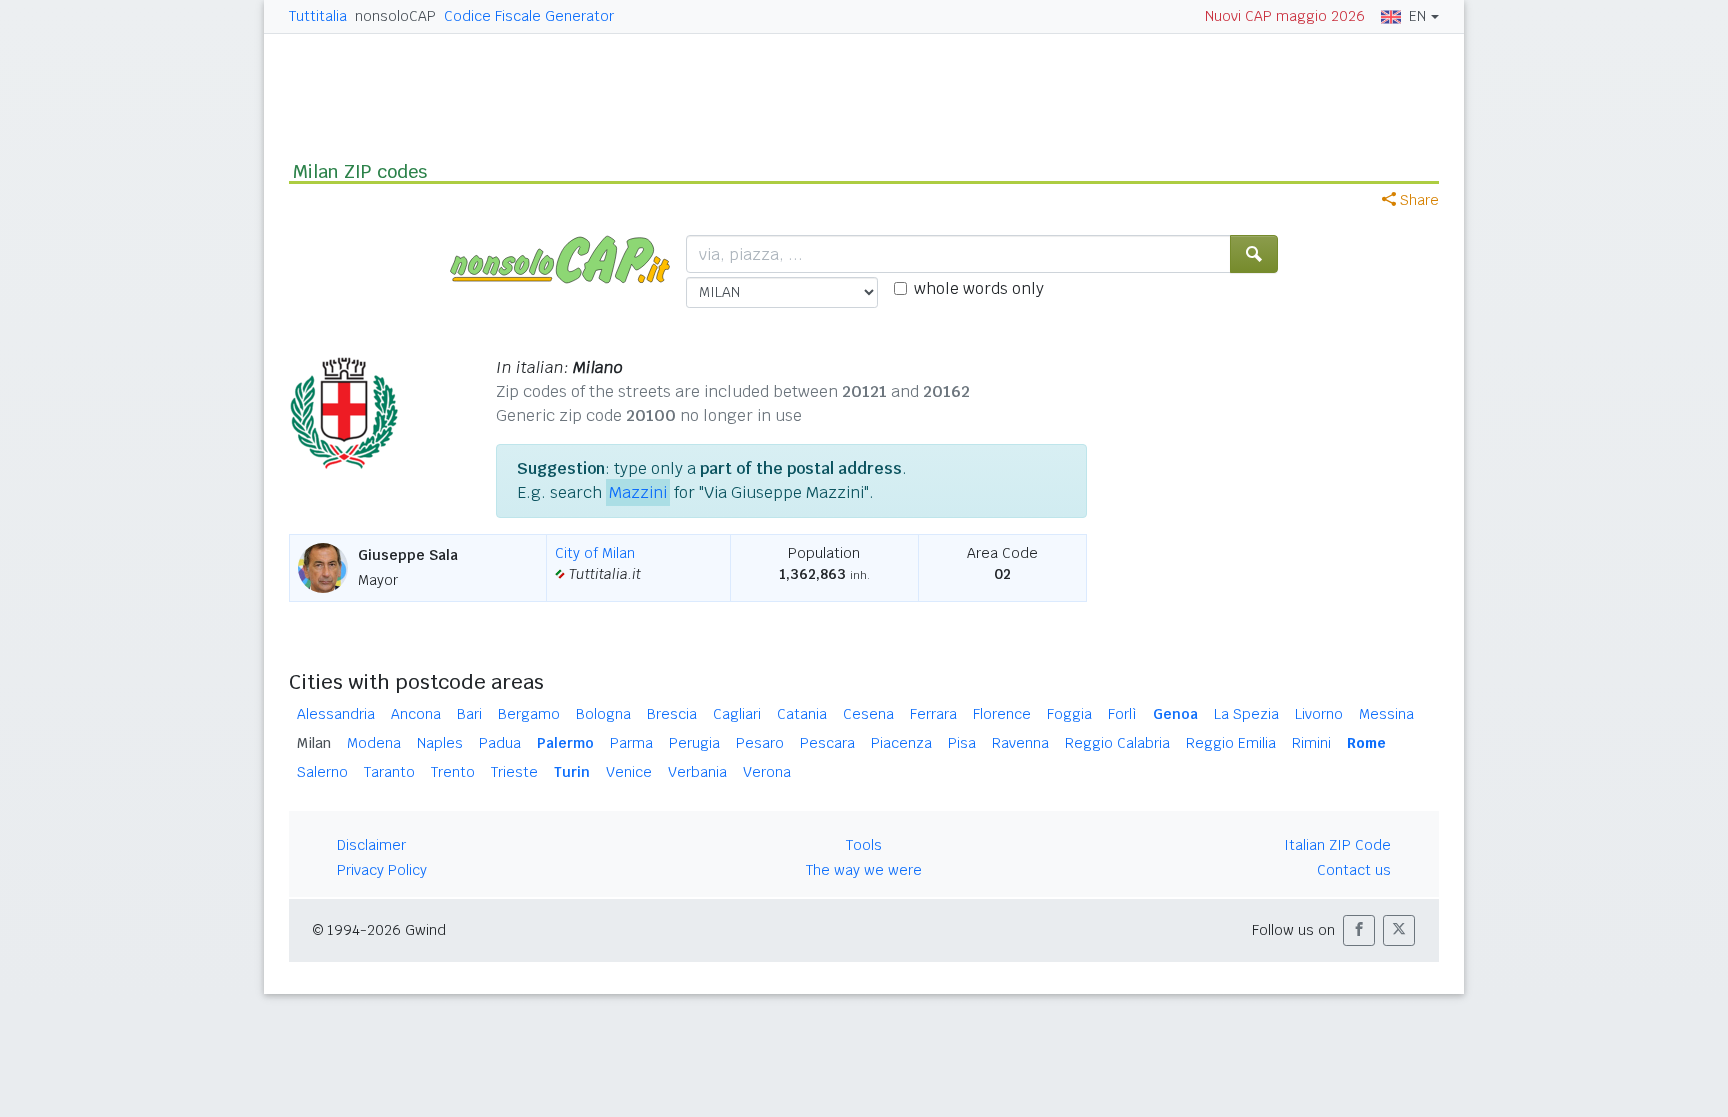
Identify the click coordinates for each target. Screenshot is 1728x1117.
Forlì (1122, 714)
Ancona (416, 714)
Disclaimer (371, 845)
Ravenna (1020, 743)
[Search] (1254, 254)
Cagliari (737, 714)
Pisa (962, 743)
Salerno (322, 772)
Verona (767, 772)
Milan (314, 743)
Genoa (1175, 714)
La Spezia (1246, 714)
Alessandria (336, 714)
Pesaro (760, 743)
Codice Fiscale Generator (529, 16)
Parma (631, 743)
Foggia (1069, 714)
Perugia (694, 743)
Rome (1366, 743)
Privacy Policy (382, 870)
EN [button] (1417, 16)
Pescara (827, 743)
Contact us (1354, 870)
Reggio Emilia (1231, 743)
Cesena (868, 714)
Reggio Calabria (1117, 743)
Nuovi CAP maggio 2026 (1285, 16)
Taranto (389, 772)
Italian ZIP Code (1337, 845)
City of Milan (595, 553)
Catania (802, 714)
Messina (1386, 714)
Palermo (565, 743)
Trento (453, 772)
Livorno (1319, 714)
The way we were (864, 870)
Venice (629, 772)
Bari (469, 714)
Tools (864, 845)
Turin (572, 772)
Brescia (672, 714)
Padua (500, 743)
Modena (374, 743)
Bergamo (529, 714)
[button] (1359, 930)
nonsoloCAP (395, 16)
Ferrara (933, 714)
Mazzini (638, 492)
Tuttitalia (318, 16)
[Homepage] (568, 258)
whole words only (979, 288)
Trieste (514, 772)
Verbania (697, 772)
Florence (1002, 714)
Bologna (603, 714)
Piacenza (901, 743)
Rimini (1311, 743)
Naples (440, 743)
